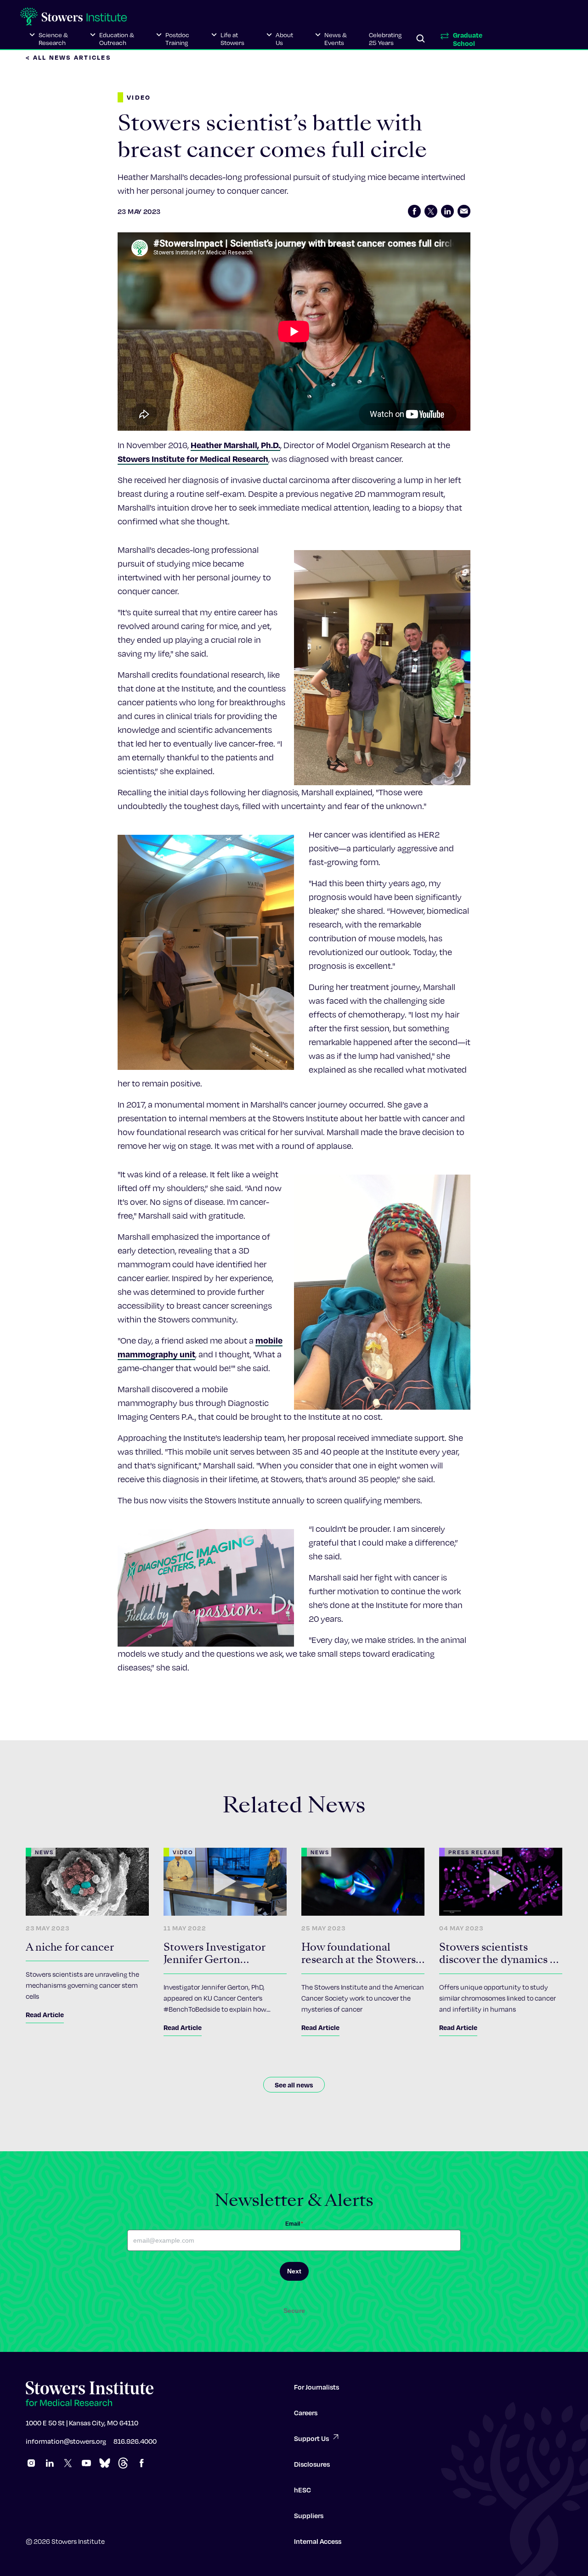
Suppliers (309, 2515)
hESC (302, 2490)
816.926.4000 (135, 2441)
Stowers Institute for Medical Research (193, 458)
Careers (306, 2413)
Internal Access (318, 2541)
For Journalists (317, 2387)
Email (294, 2224)
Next (294, 2271)
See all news (294, 2085)
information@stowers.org (66, 2441)
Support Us (311, 2438)
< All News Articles (68, 57)
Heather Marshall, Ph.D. (235, 445)
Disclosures (312, 2464)
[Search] (421, 39)
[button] (49, 39)
